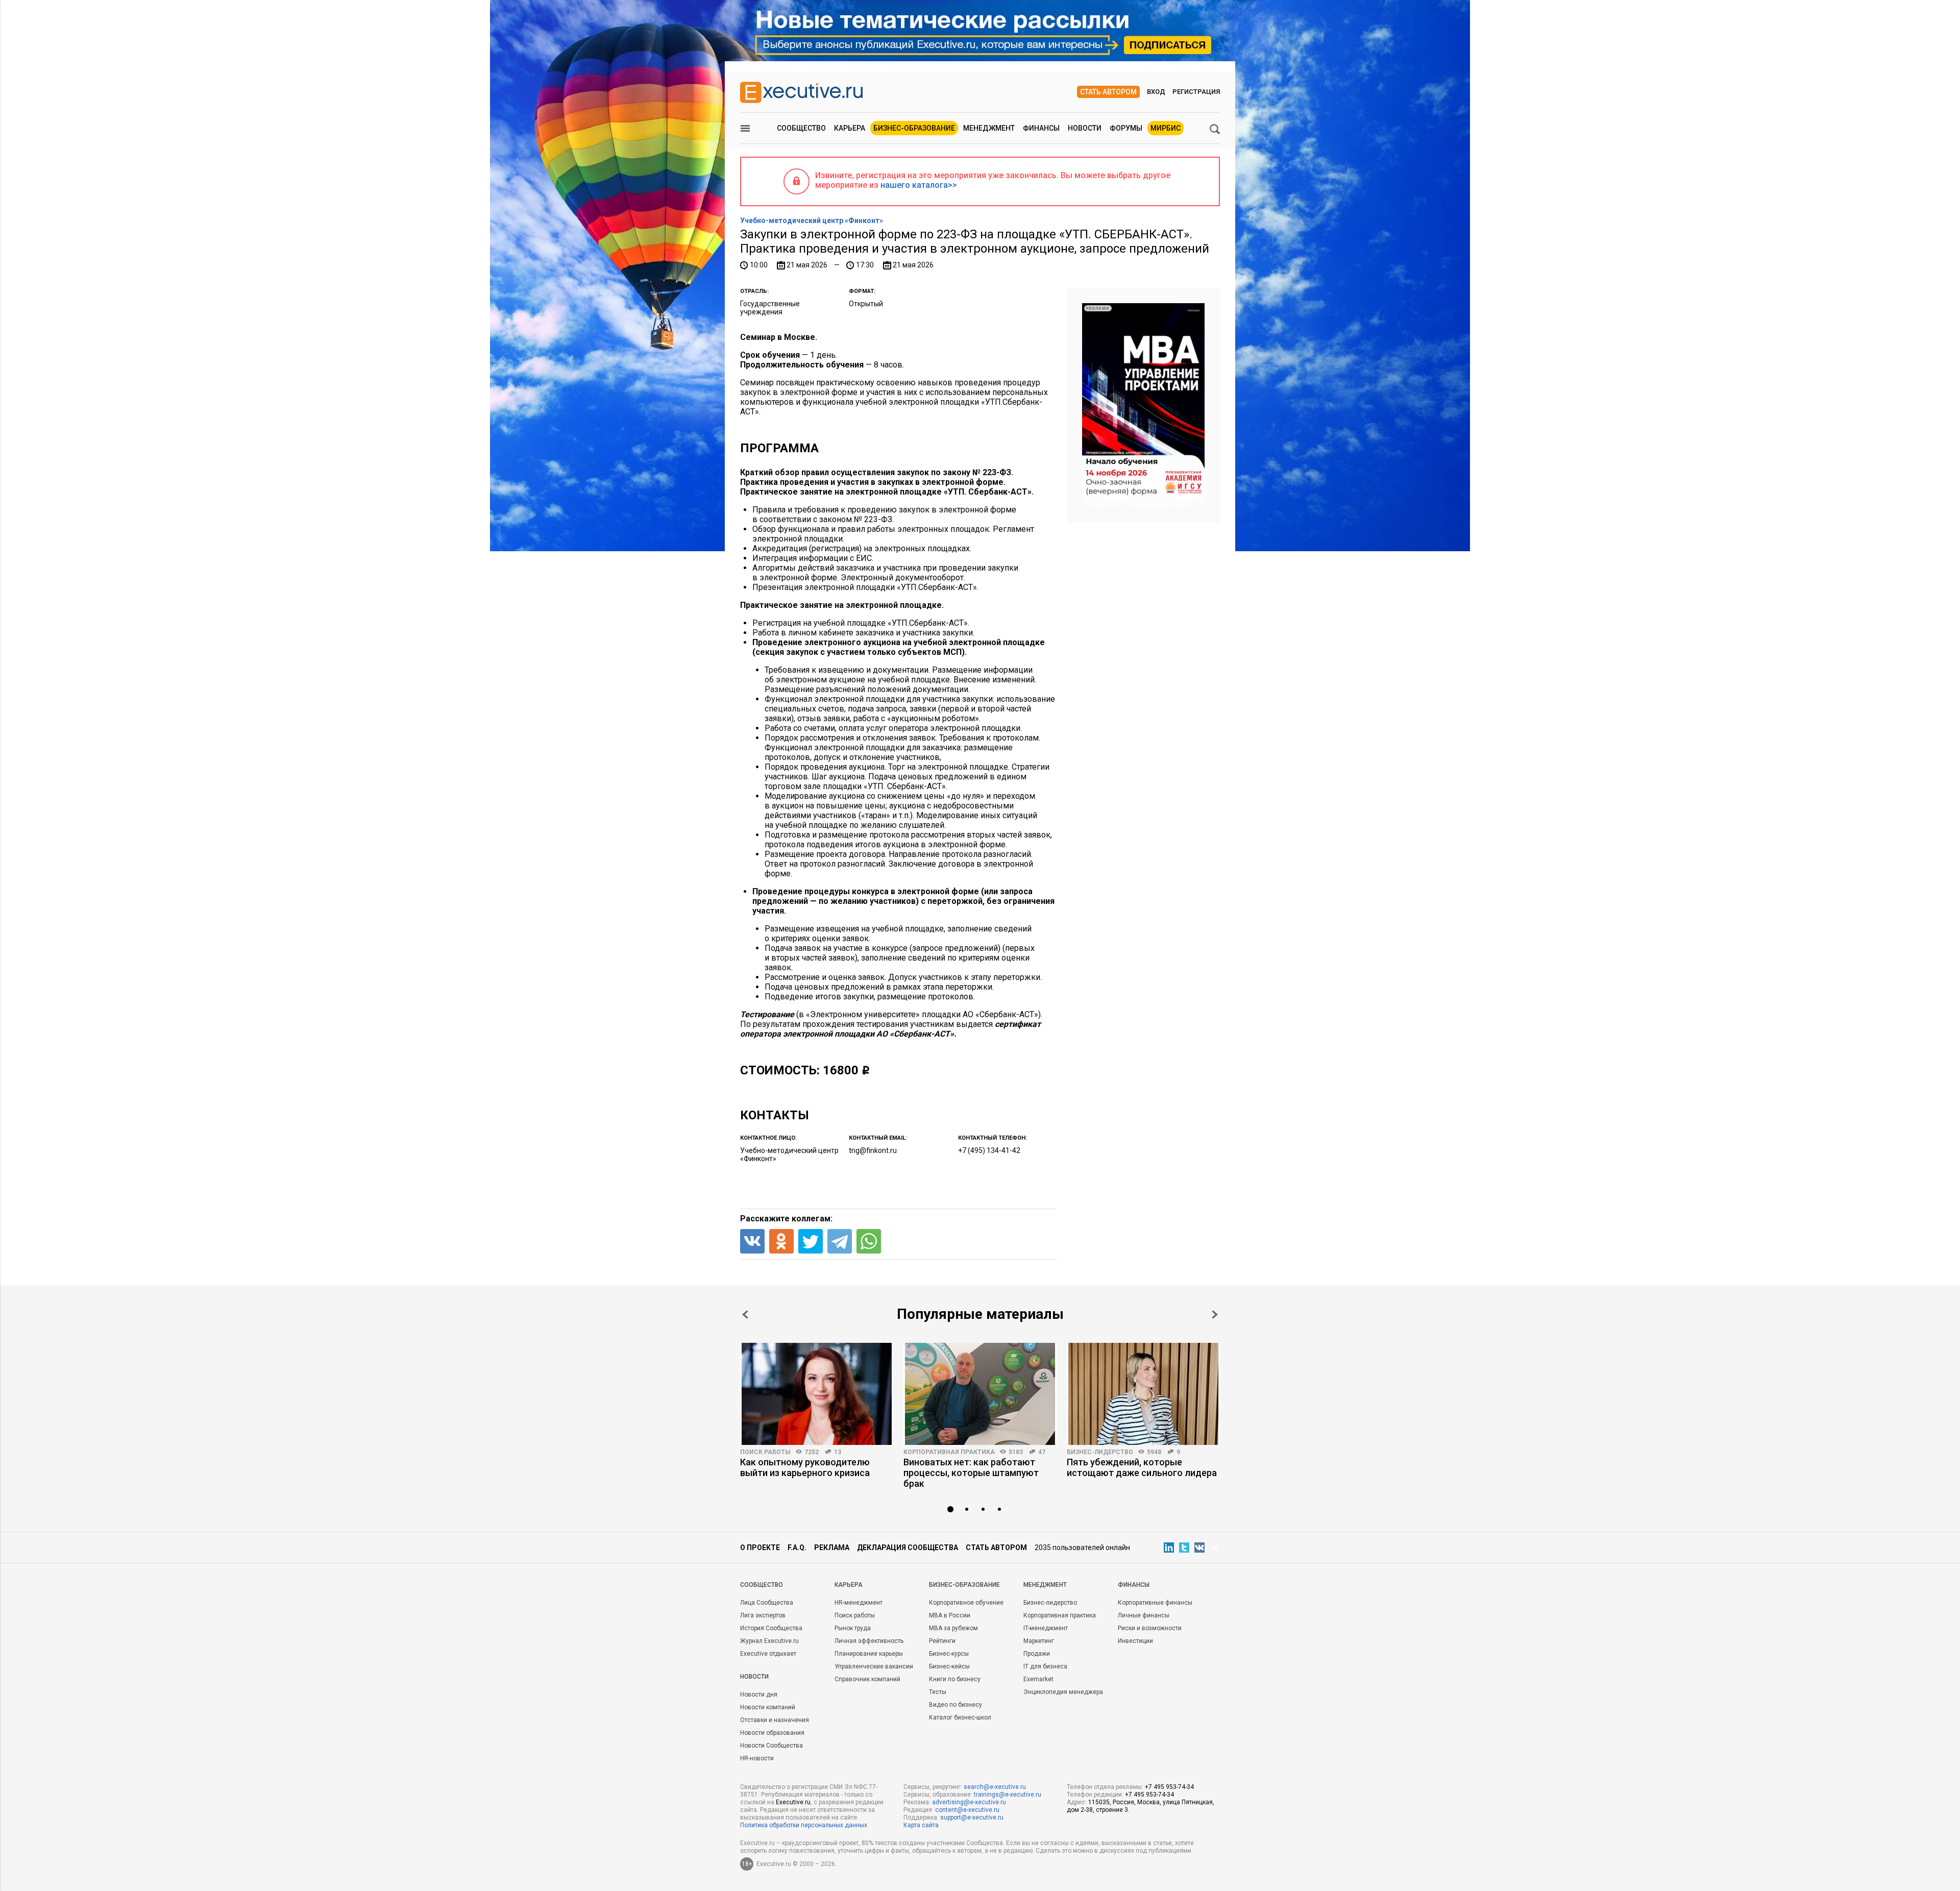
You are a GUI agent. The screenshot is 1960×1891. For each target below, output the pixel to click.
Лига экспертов (763, 1615)
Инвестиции (1135, 1641)
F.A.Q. (797, 1548)
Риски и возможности (1150, 1628)
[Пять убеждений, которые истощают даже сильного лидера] (1143, 1394)
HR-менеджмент (859, 1603)
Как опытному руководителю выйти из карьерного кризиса (805, 1467)
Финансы (1041, 128)
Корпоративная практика (949, 1452)
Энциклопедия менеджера (1063, 1692)
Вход (1156, 92)
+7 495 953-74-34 (1169, 1787)
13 (838, 1452)
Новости (1085, 128)
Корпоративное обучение (966, 1603)
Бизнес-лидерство (1100, 1452)
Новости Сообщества (771, 1746)
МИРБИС (1166, 128)
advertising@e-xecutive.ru (969, 1802)
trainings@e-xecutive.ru (1008, 1795)
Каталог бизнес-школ (960, 1717)
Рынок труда (853, 1628)
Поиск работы (765, 1452)
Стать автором (1108, 92)
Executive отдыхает (768, 1654)
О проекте (760, 1548)
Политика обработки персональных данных (804, 1825)
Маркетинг (1039, 1641)
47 (1042, 1452)
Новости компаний (768, 1707)
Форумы (1126, 128)
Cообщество (762, 1585)
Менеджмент (989, 128)
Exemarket (1038, 1679)
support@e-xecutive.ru (972, 1818)
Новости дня (759, 1694)
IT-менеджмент (1046, 1628)
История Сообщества (771, 1628)
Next (1215, 1315)
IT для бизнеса (1045, 1666)
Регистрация (1196, 92)
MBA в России (950, 1615)
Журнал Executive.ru (769, 1641)
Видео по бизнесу (955, 1705)
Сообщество (801, 128)
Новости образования (772, 1733)
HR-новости (757, 1758)
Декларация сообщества (908, 1548)
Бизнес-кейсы (949, 1666)
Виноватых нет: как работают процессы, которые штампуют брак (971, 1473)
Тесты (938, 1692)
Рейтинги (942, 1641)
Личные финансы (1144, 1615)
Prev (745, 1315)
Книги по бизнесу (955, 1679)
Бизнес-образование (914, 128)
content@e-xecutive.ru (967, 1810)
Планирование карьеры (869, 1654)
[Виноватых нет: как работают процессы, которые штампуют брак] (980, 1394)
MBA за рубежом (953, 1628)
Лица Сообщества (767, 1603)
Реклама (832, 1548)
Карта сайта (921, 1825)
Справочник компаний (867, 1679)
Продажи (1037, 1654)
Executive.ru (793, 1802)
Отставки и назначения (775, 1720)
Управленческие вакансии (874, 1666)
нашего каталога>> (919, 185)
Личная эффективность (869, 1641)
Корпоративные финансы (1155, 1603)
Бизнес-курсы (949, 1654)
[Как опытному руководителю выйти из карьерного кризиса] (817, 1394)
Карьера (850, 128)
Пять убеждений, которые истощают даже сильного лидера (1142, 1467)
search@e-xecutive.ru (995, 1787)
